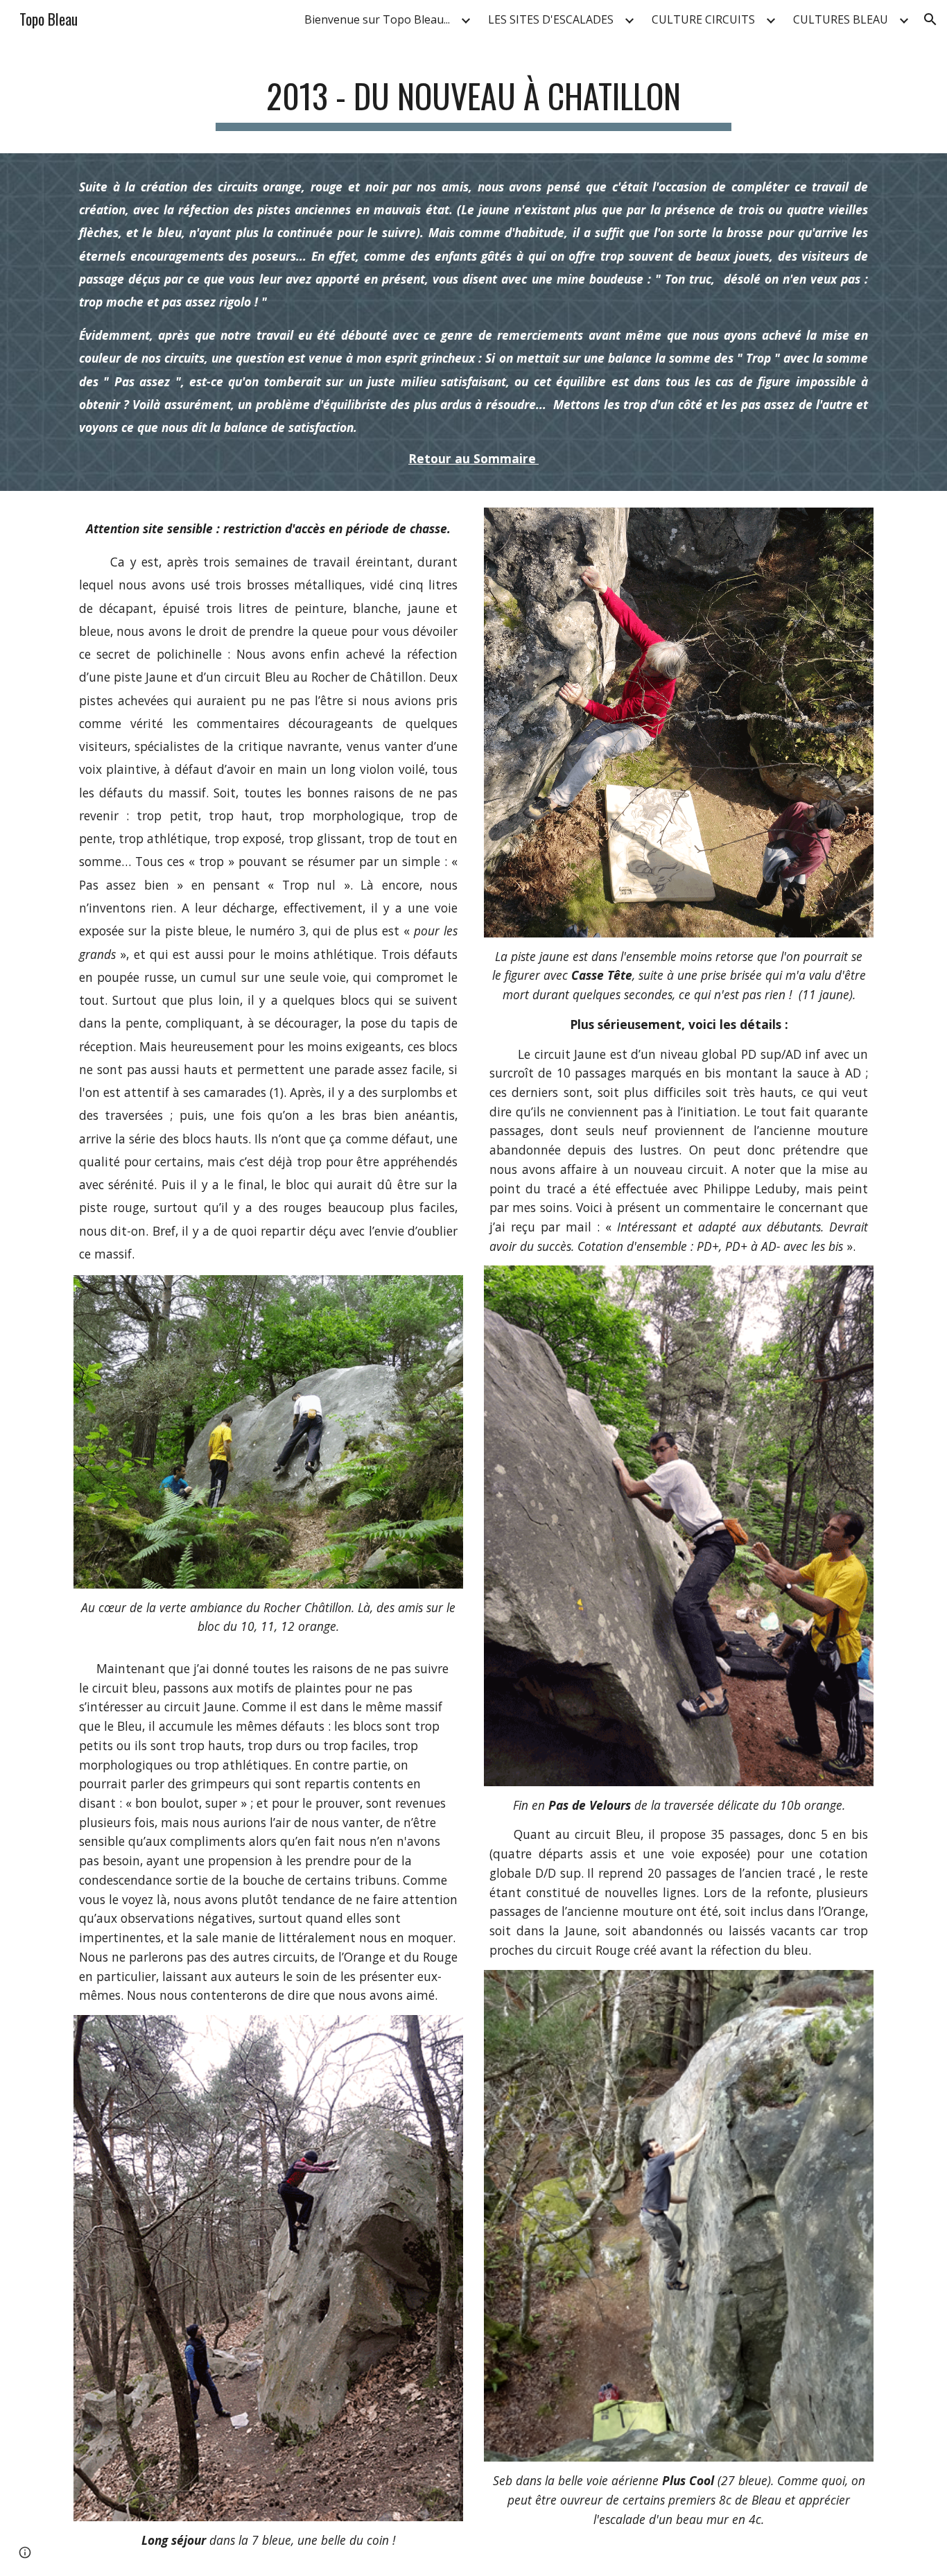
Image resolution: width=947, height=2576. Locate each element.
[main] (473, 97)
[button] (930, 19)
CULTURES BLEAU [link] (841, 19)
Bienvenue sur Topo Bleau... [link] (377, 19)
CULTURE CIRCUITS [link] (703, 19)
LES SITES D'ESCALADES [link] (551, 19)
